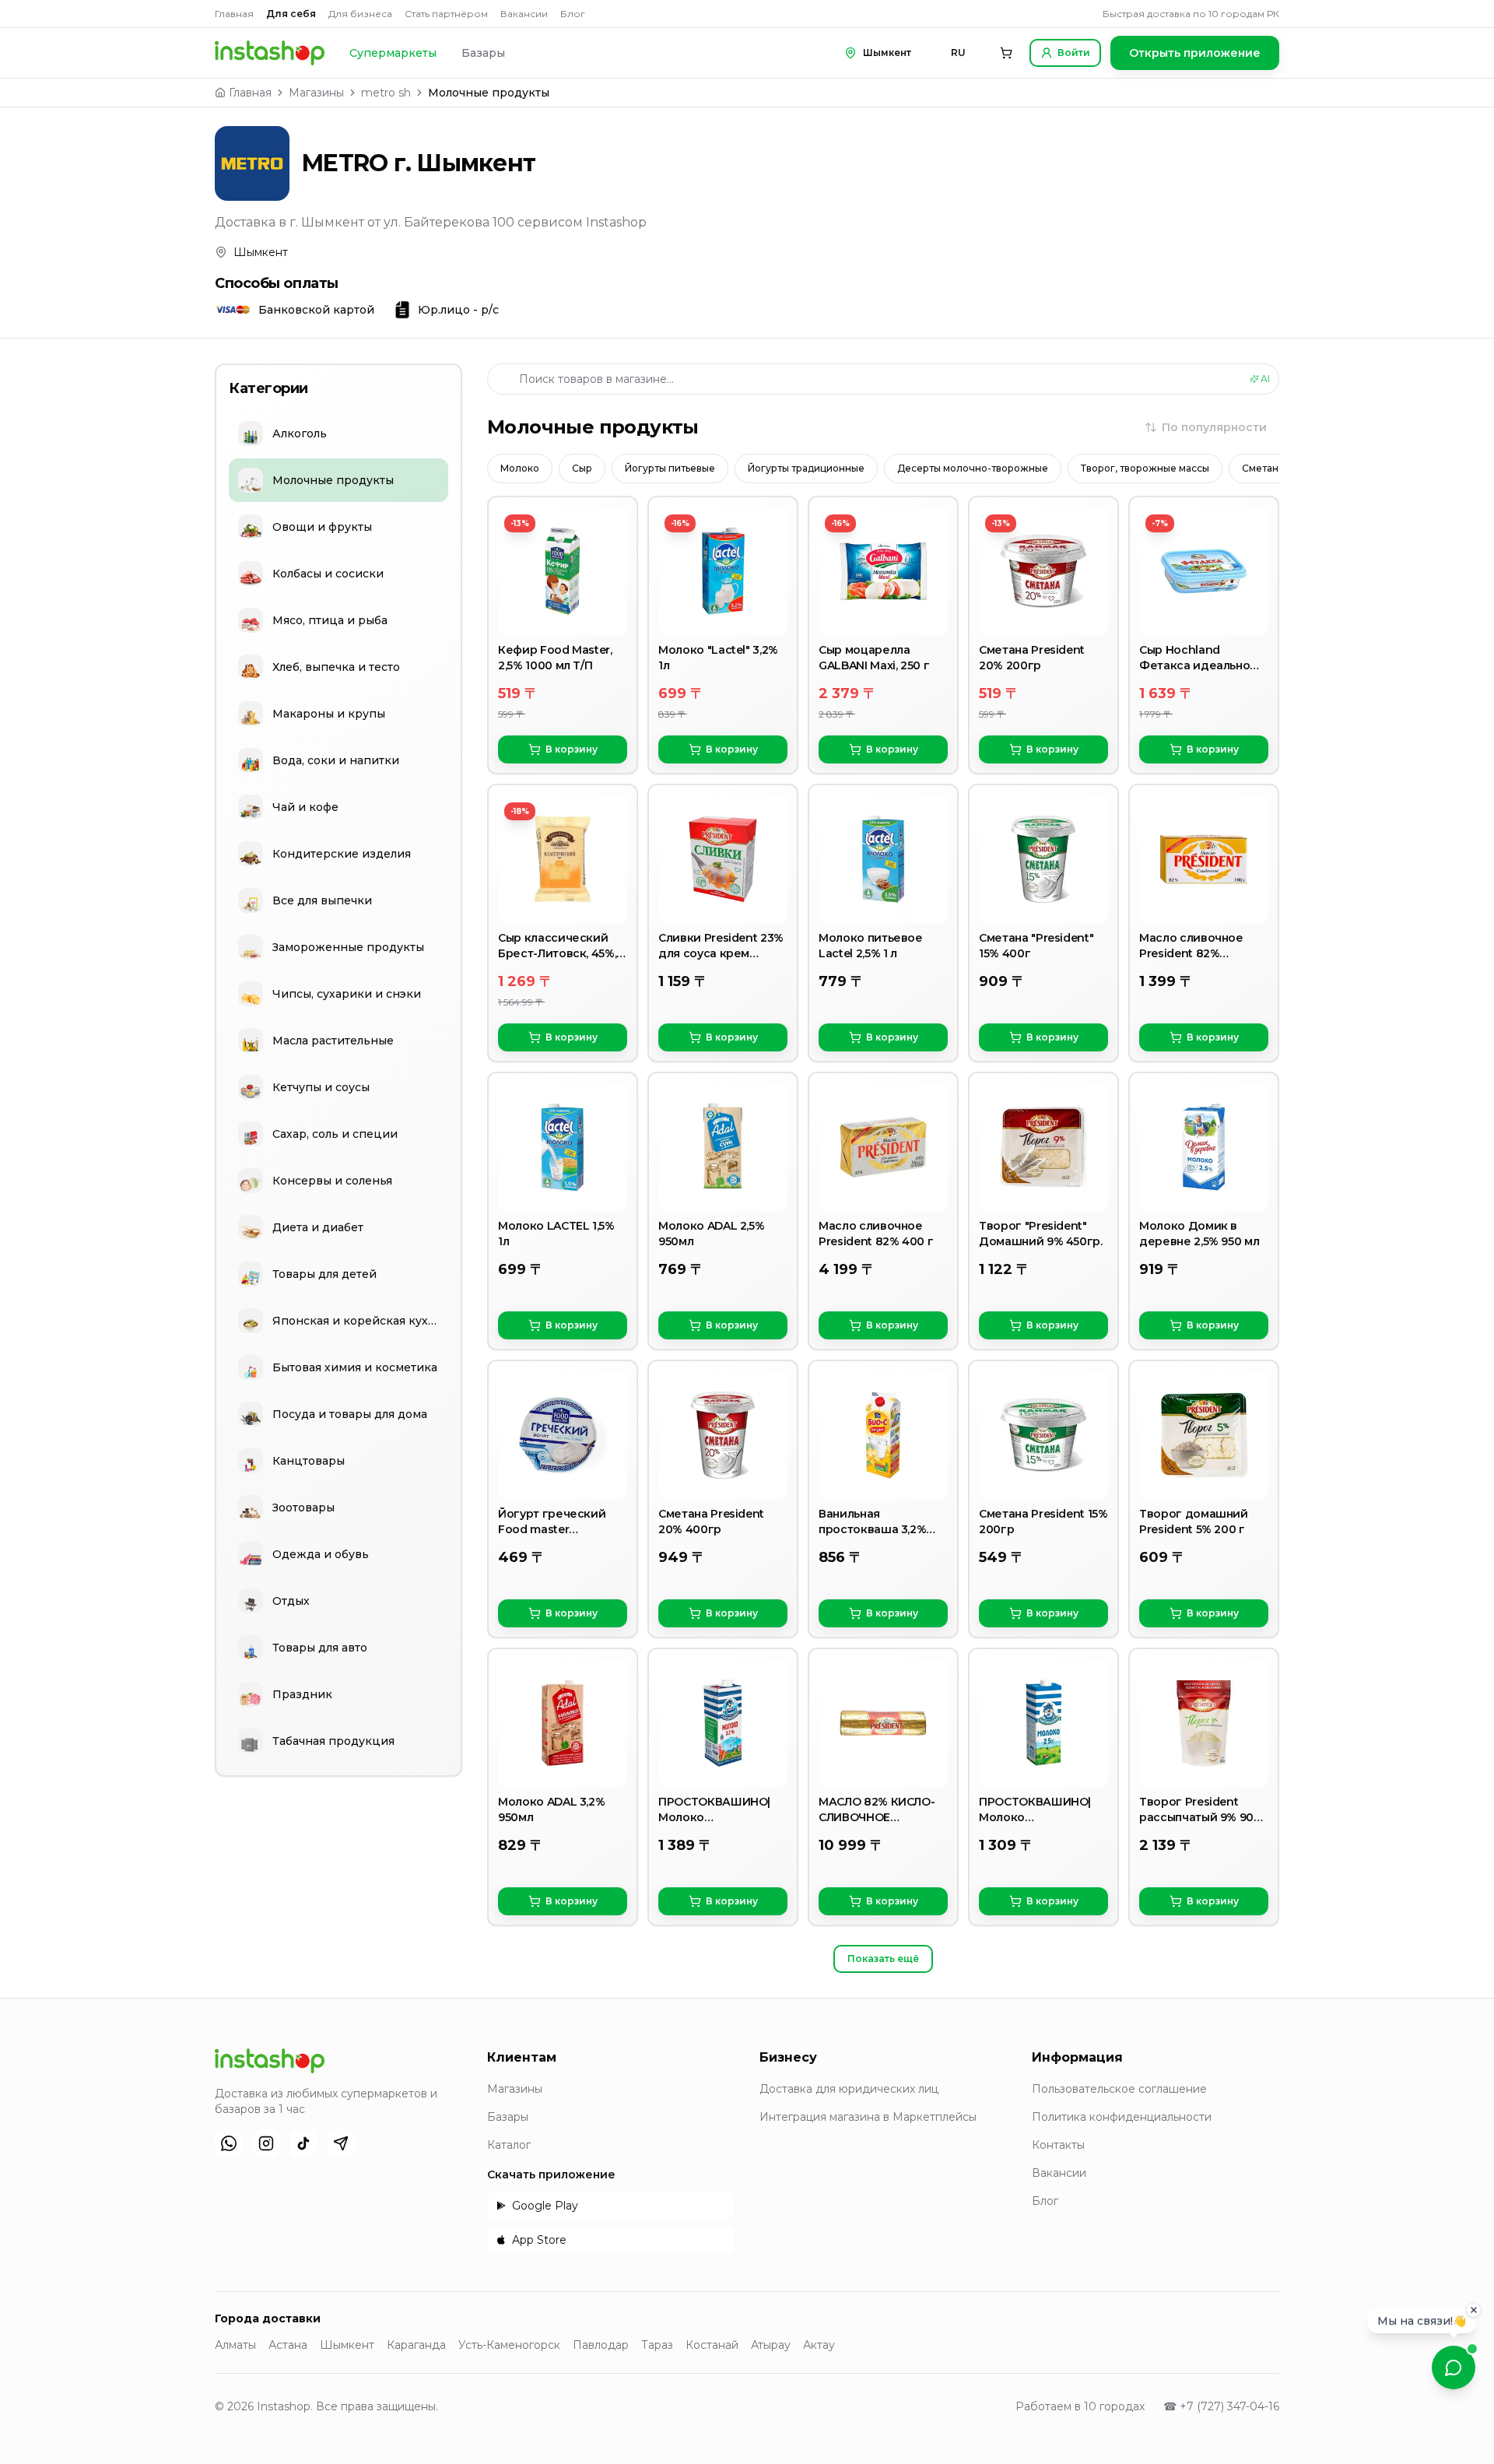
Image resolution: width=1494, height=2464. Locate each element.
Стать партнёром (446, 14)
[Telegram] (341, 2143)
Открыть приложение (1195, 53)
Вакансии (524, 14)
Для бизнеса (360, 14)
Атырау (771, 2345)
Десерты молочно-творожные (973, 468)
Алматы (235, 2345)
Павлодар (601, 2345)
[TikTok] (303, 2143)
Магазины (316, 93)
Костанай (712, 2345)
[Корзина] (1006, 53)
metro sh (386, 93)
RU (958, 53)
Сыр (582, 468)
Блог (573, 14)
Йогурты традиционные (806, 468)
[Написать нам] (1454, 2367)
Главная (234, 14)
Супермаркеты (393, 53)
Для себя (291, 14)
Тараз (657, 2345)
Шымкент (347, 2345)
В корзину (572, 749)
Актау (819, 2345)
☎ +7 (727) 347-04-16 (1221, 2406)
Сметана (1263, 468)
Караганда (416, 2345)
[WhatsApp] (229, 2143)
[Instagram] (266, 2143)
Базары (483, 53)
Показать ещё (883, 1959)
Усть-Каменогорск (509, 2345)
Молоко (520, 468)
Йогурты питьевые (670, 468)
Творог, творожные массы (1145, 468)
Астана (288, 2345)
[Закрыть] (1474, 2311)
